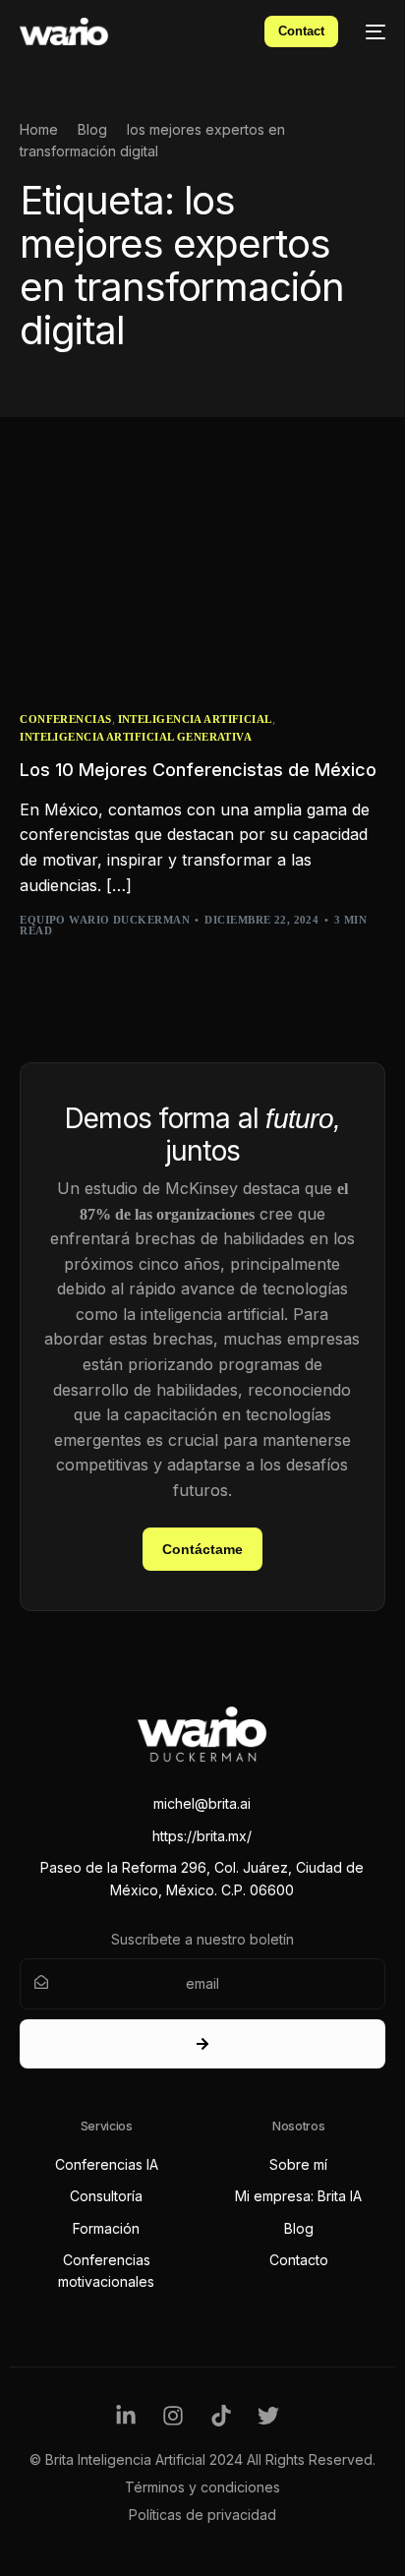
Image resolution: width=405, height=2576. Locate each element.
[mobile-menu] (372, 31)
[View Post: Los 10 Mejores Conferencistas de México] (202, 580)
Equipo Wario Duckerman (105, 920)
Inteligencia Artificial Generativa (136, 737)
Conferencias (65, 719)
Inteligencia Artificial (195, 719)
